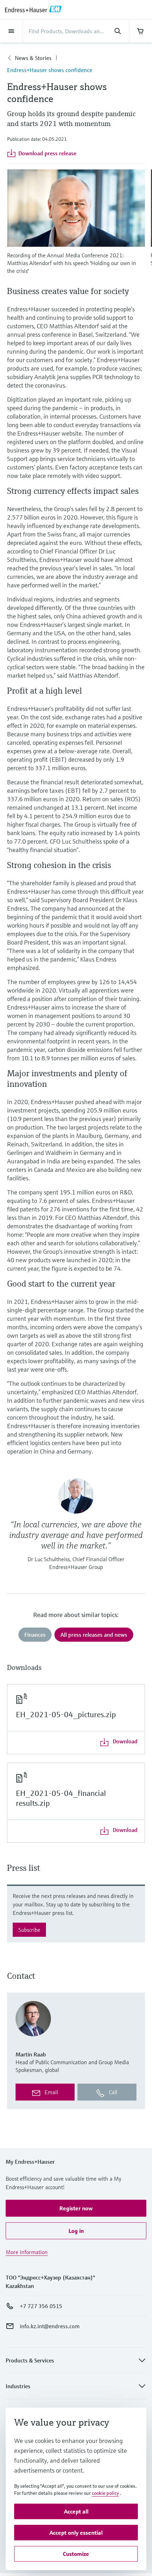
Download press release (47, 153)
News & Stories (33, 58)
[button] (76, 2208)
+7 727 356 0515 (41, 2306)
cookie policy (105, 2493)
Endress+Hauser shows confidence (50, 70)
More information (27, 2252)
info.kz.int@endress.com (50, 2326)
